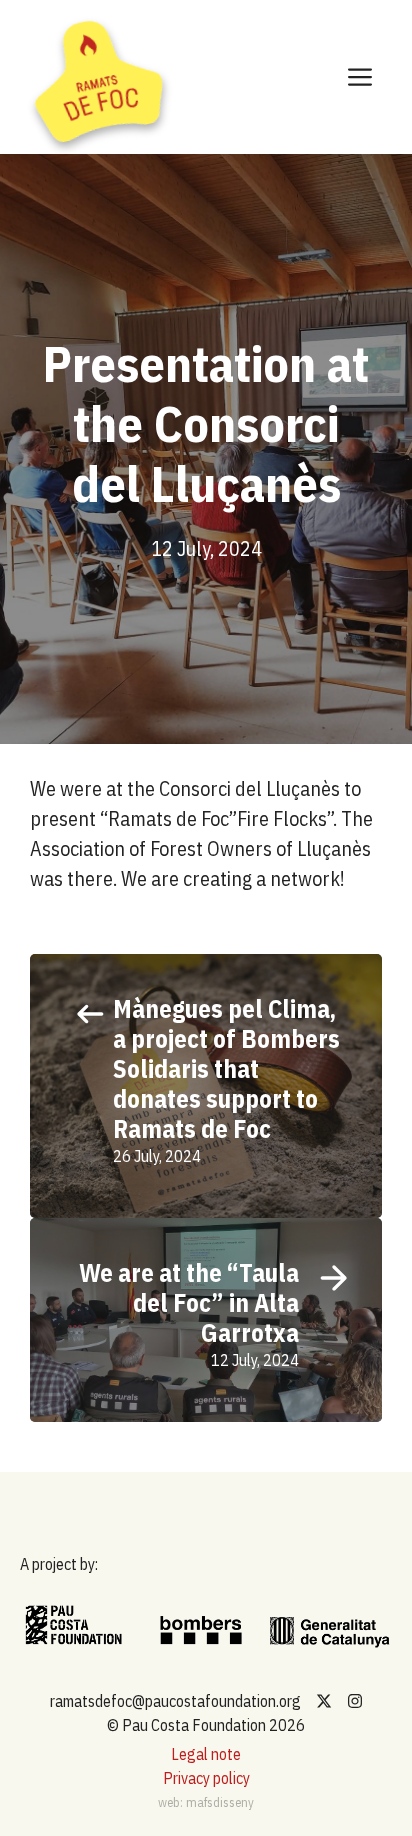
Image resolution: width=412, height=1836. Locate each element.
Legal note (206, 1754)
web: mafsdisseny (206, 1802)
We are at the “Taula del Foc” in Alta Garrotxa (189, 1302)
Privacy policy (206, 1778)
